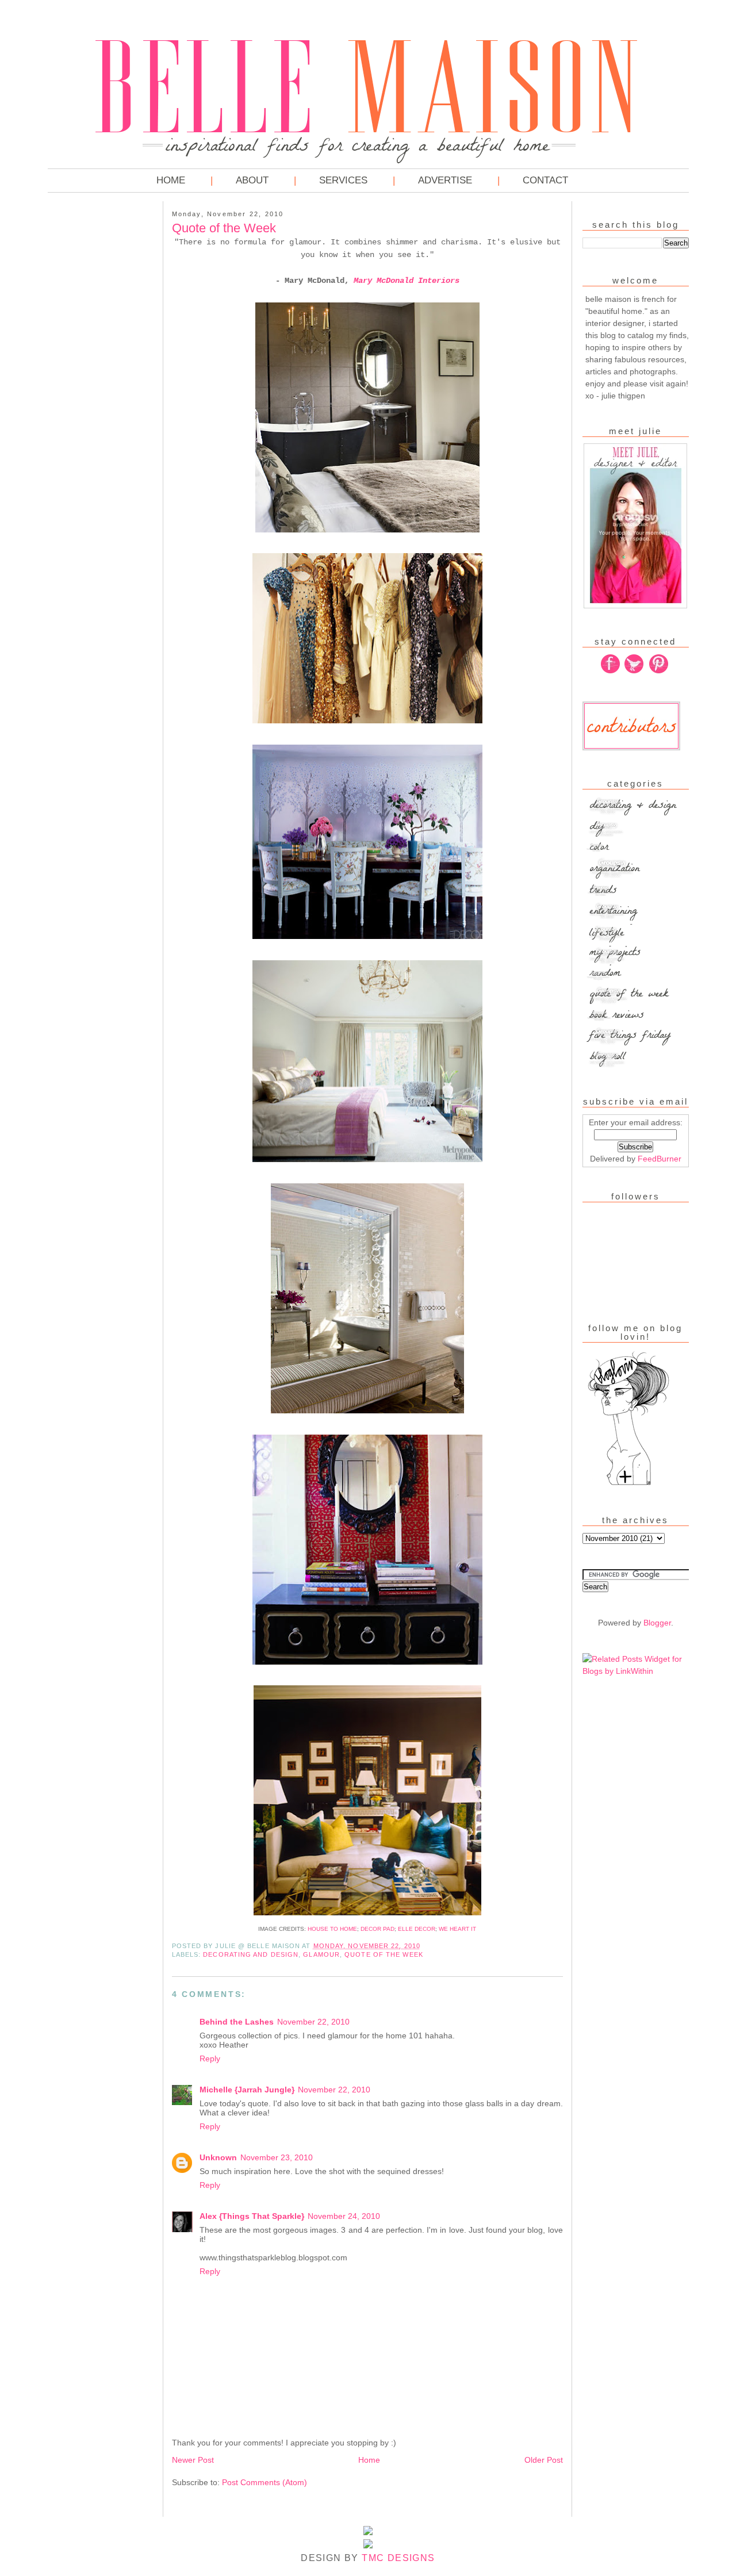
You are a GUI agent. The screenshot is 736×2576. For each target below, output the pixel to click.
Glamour (321, 1954)
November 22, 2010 (313, 2022)
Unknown (218, 2157)
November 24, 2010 (344, 2216)
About (252, 180)
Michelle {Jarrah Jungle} (247, 2090)
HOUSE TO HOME (332, 1929)
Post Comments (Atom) (264, 2482)
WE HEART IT (457, 1929)
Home (171, 180)
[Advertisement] (94, 379)
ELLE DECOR (417, 1929)
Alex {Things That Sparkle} (252, 2216)
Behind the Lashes (237, 2022)
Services (343, 180)
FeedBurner (660, 1159)
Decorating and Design (251, 1954)
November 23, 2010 (277, 2157)
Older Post (544, 2460)
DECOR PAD (377, 1929)
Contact (545, 180)
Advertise (445, 180)
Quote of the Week (384, 1954)
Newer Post (193, 2460)
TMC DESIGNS (398, 2558)
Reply (210, 2058)
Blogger (657, 1623)
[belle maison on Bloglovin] (628, 1484)
